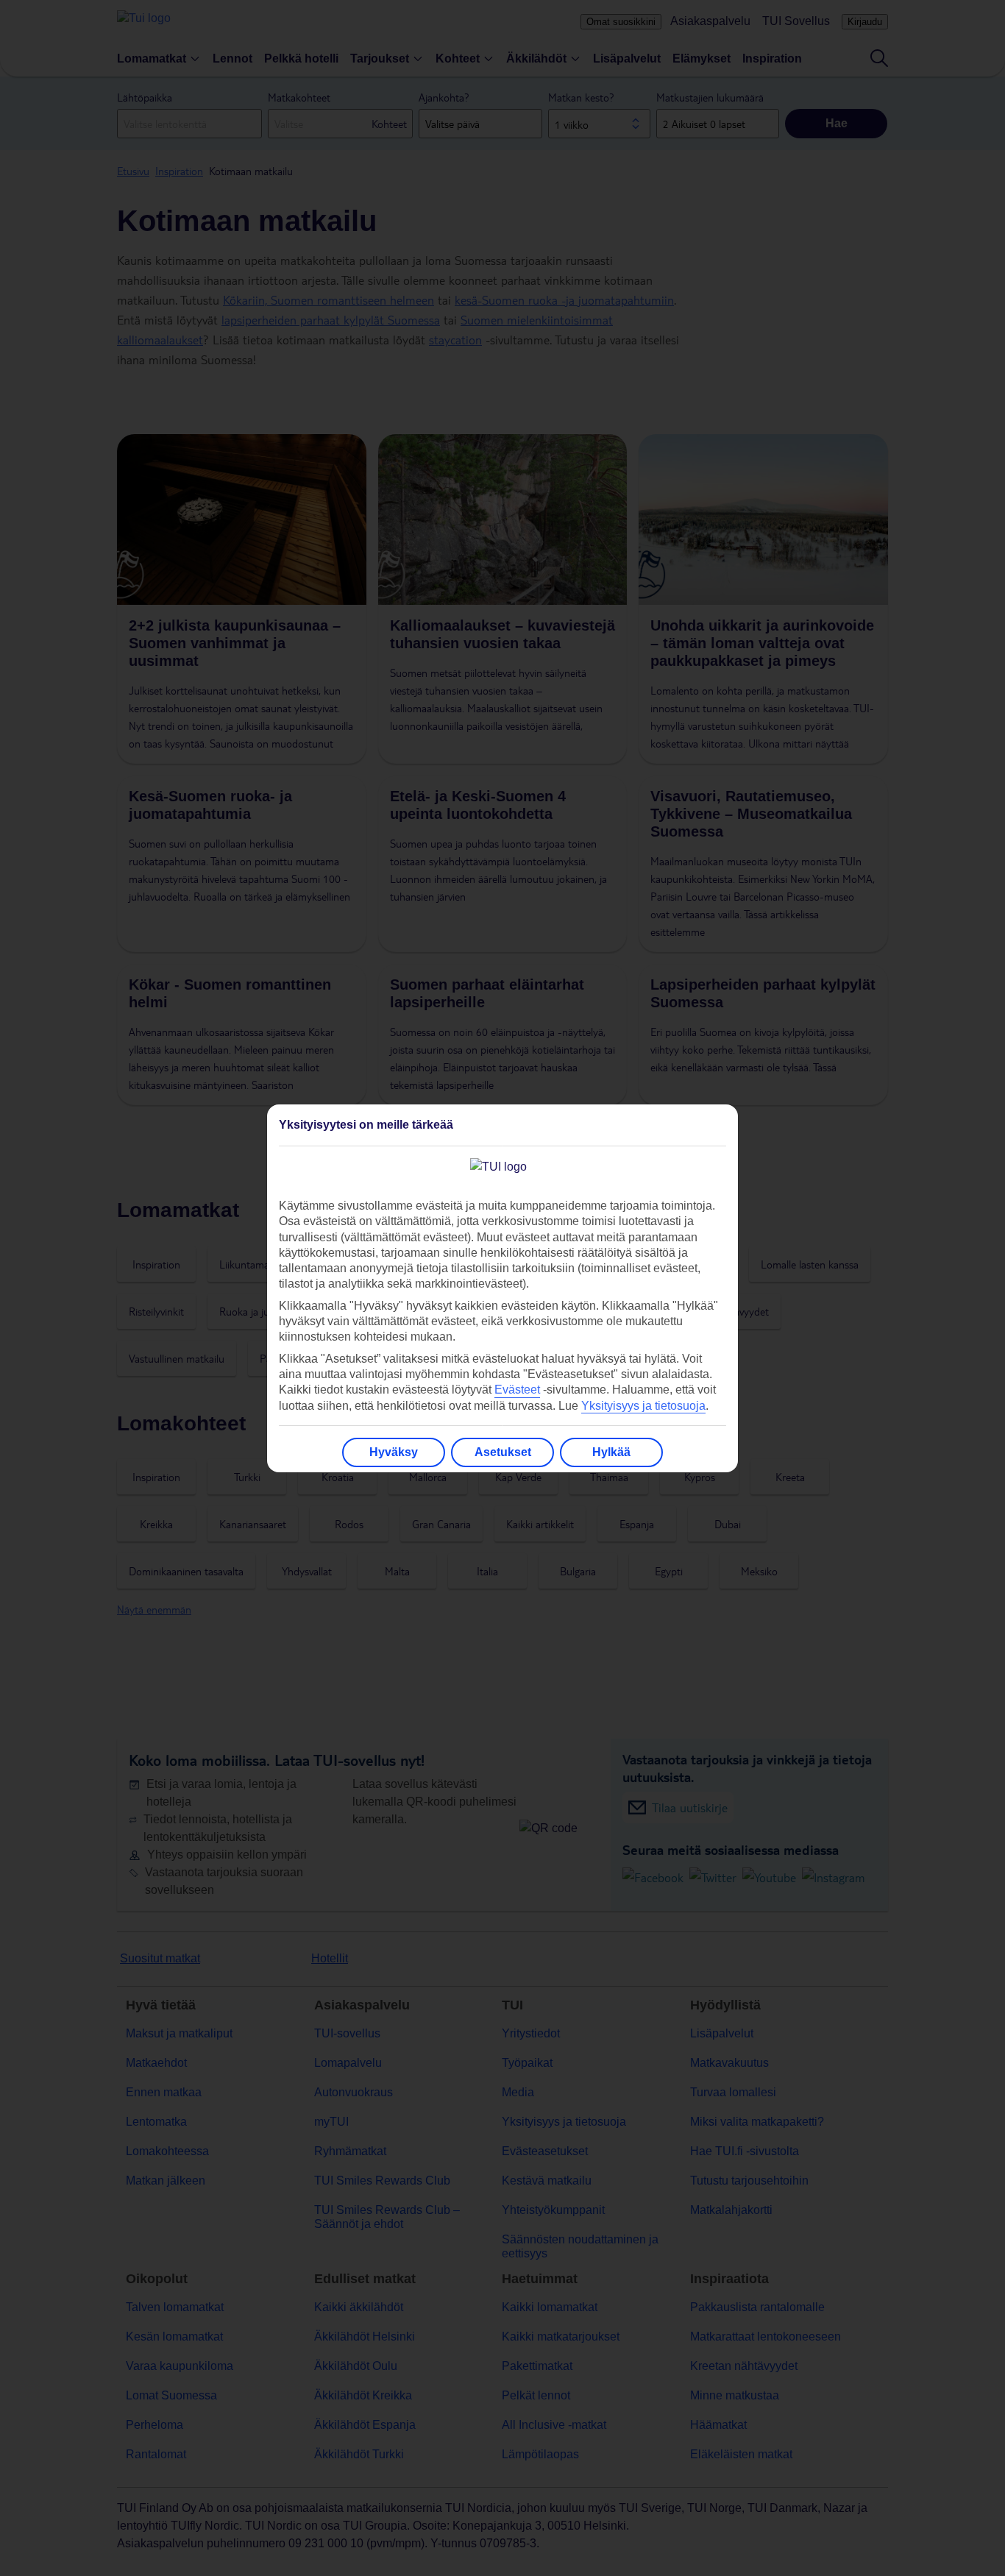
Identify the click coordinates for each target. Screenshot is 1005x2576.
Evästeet (517, 1390)
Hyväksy (394, 1452)
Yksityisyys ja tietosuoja (643, 1406)
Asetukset (503, 1452)
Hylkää (611, 1452)
